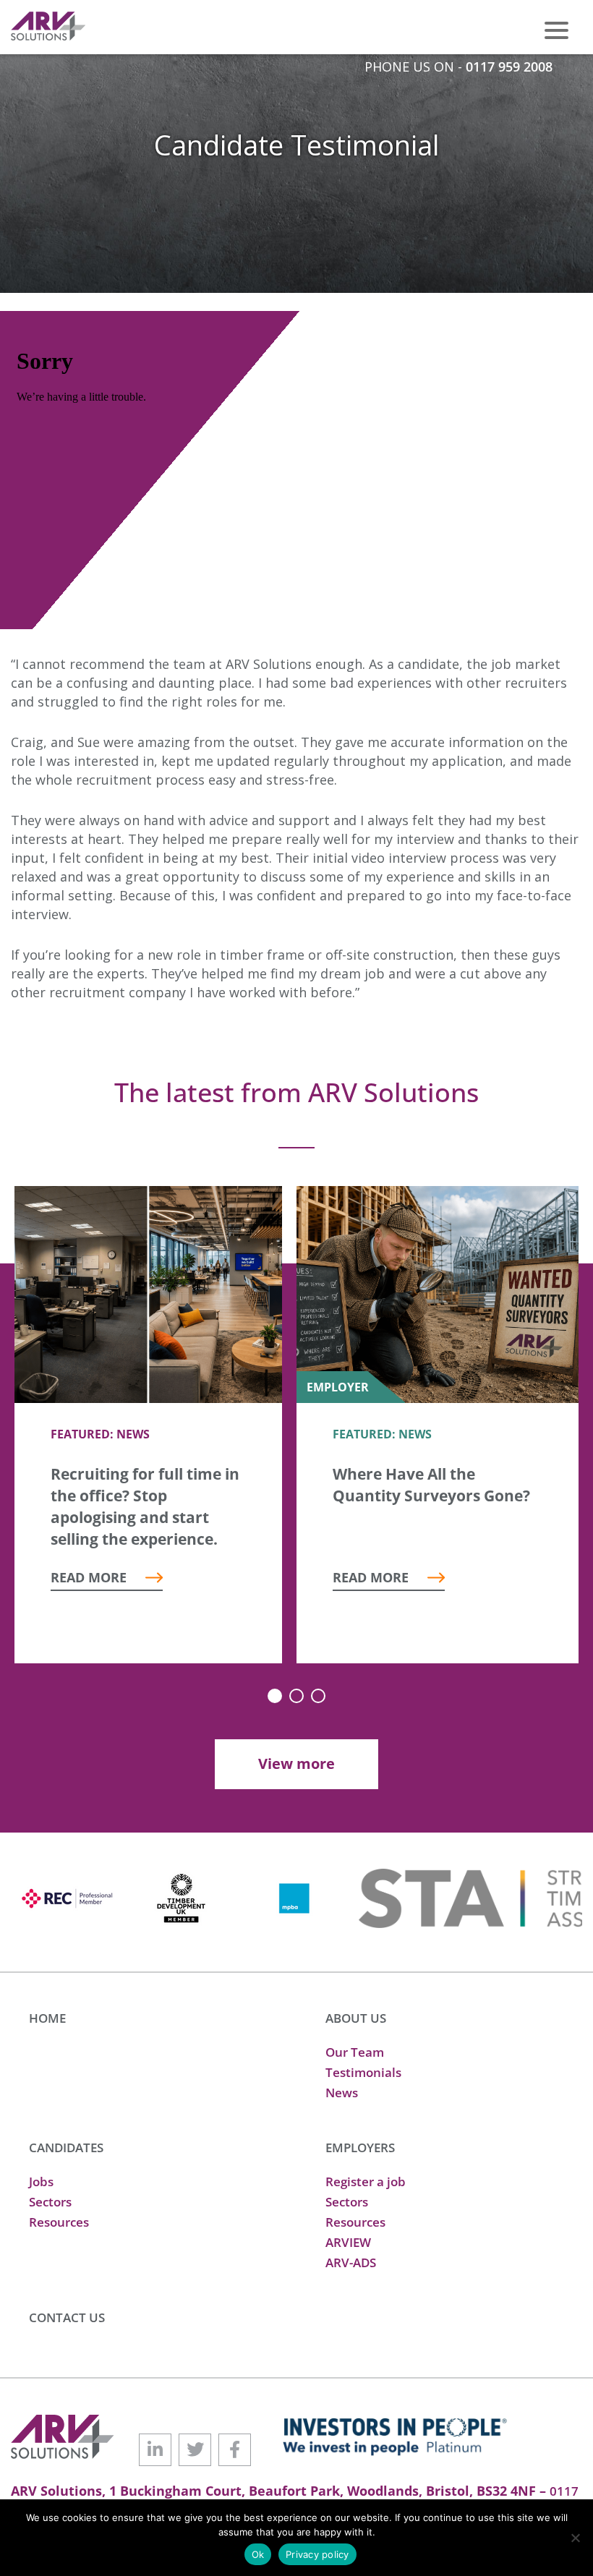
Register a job (366, 2182)
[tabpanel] (148, 1425)
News (342, 2093)
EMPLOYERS (360, 2148)
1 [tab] (275, 1696)
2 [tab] (296, 1696)
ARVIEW (348, 2242)
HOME (47, 2018)
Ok (258, 2554)
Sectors (50, 2202)
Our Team (355, 2052)
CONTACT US (67, 2317)
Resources (59, 2222)
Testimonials (363, 2072)
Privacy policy (317, 2554)
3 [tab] (318, 1696)
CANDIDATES (66, 2148)
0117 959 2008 (509, 67)
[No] (575, 2538)
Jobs (41, 2182)
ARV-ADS (351, 2262)
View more (296, 1763)
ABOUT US (356, 2018)
